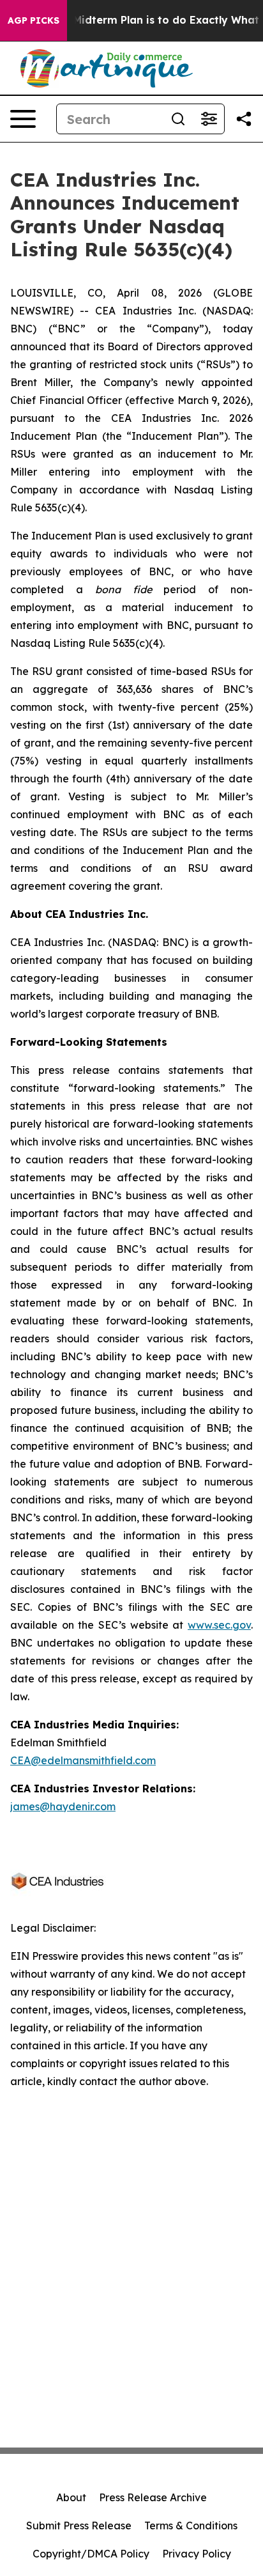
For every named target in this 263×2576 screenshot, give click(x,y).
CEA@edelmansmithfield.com (83, 1760)
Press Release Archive (153, 2497)
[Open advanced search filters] (209, 119)
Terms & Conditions (191, 2526)
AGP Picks (34, 20)
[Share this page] (244, 119)
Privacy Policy (197, 2554)
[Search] (178, 119)
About (71, 2497)
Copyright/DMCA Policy (91, 2554)
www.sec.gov (219, 1625)
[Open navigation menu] (23, 119)
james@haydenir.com (63, 1806)
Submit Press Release (79, 2526)
